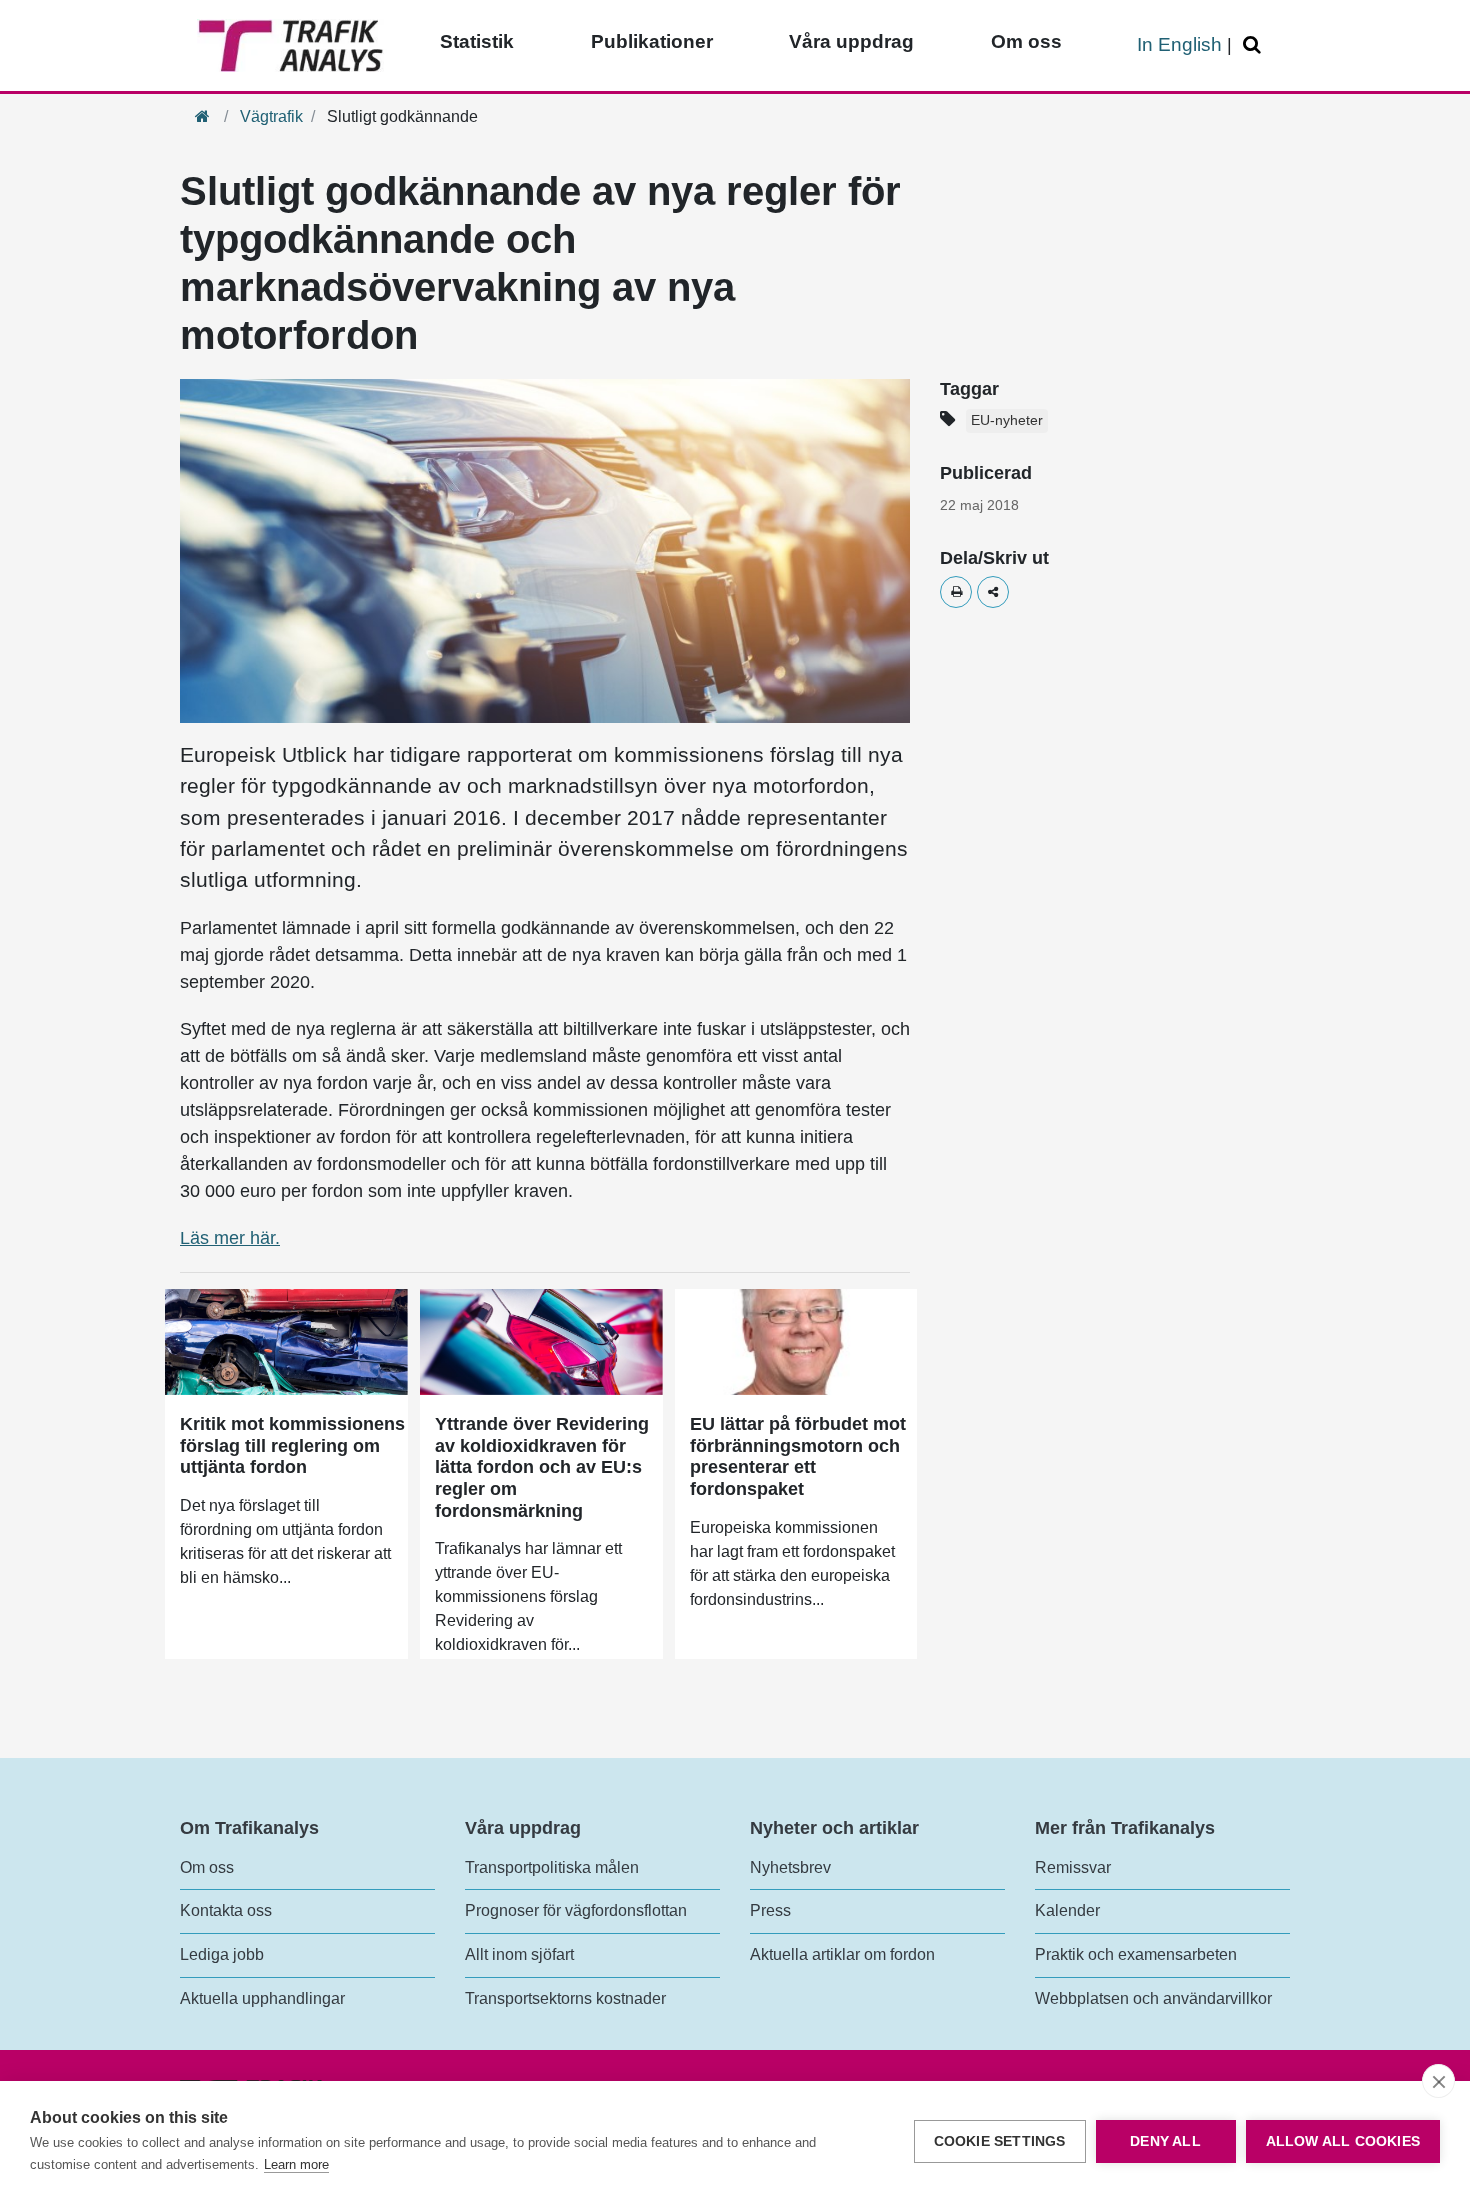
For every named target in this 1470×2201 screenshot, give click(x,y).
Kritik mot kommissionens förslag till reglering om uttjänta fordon (292, 1445)
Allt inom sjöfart (519, 1954)
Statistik (477, 41)
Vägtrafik (271, 116)
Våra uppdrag (851, 41)
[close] (1438, 2081)
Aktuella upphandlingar (262, 1998)
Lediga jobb (222, 1954)
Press (770, 1910)
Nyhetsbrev (790, 1867)
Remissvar (1073, 1867)
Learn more (296, 2164)
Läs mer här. (230, 1238)
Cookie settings (1000, 2141)
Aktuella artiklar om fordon (842, 1954)
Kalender (1067, 1910)
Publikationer (652, 41)
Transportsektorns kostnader (565, 1998)
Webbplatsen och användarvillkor (1153, 1998)
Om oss (1026, 41)
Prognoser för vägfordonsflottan (576, 1910)
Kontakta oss (226, 1910)
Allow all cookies (1343, 2141)
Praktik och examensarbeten (1136, 1954)
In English (1179, 44)
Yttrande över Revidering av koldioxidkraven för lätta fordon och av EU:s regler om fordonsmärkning (542, 1467)
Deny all (1165, 2141)
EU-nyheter (1007, 420)
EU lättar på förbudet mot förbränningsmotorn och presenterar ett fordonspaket (798, 1456)
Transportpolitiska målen (552, 1867)
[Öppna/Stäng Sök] (1255, 45)
